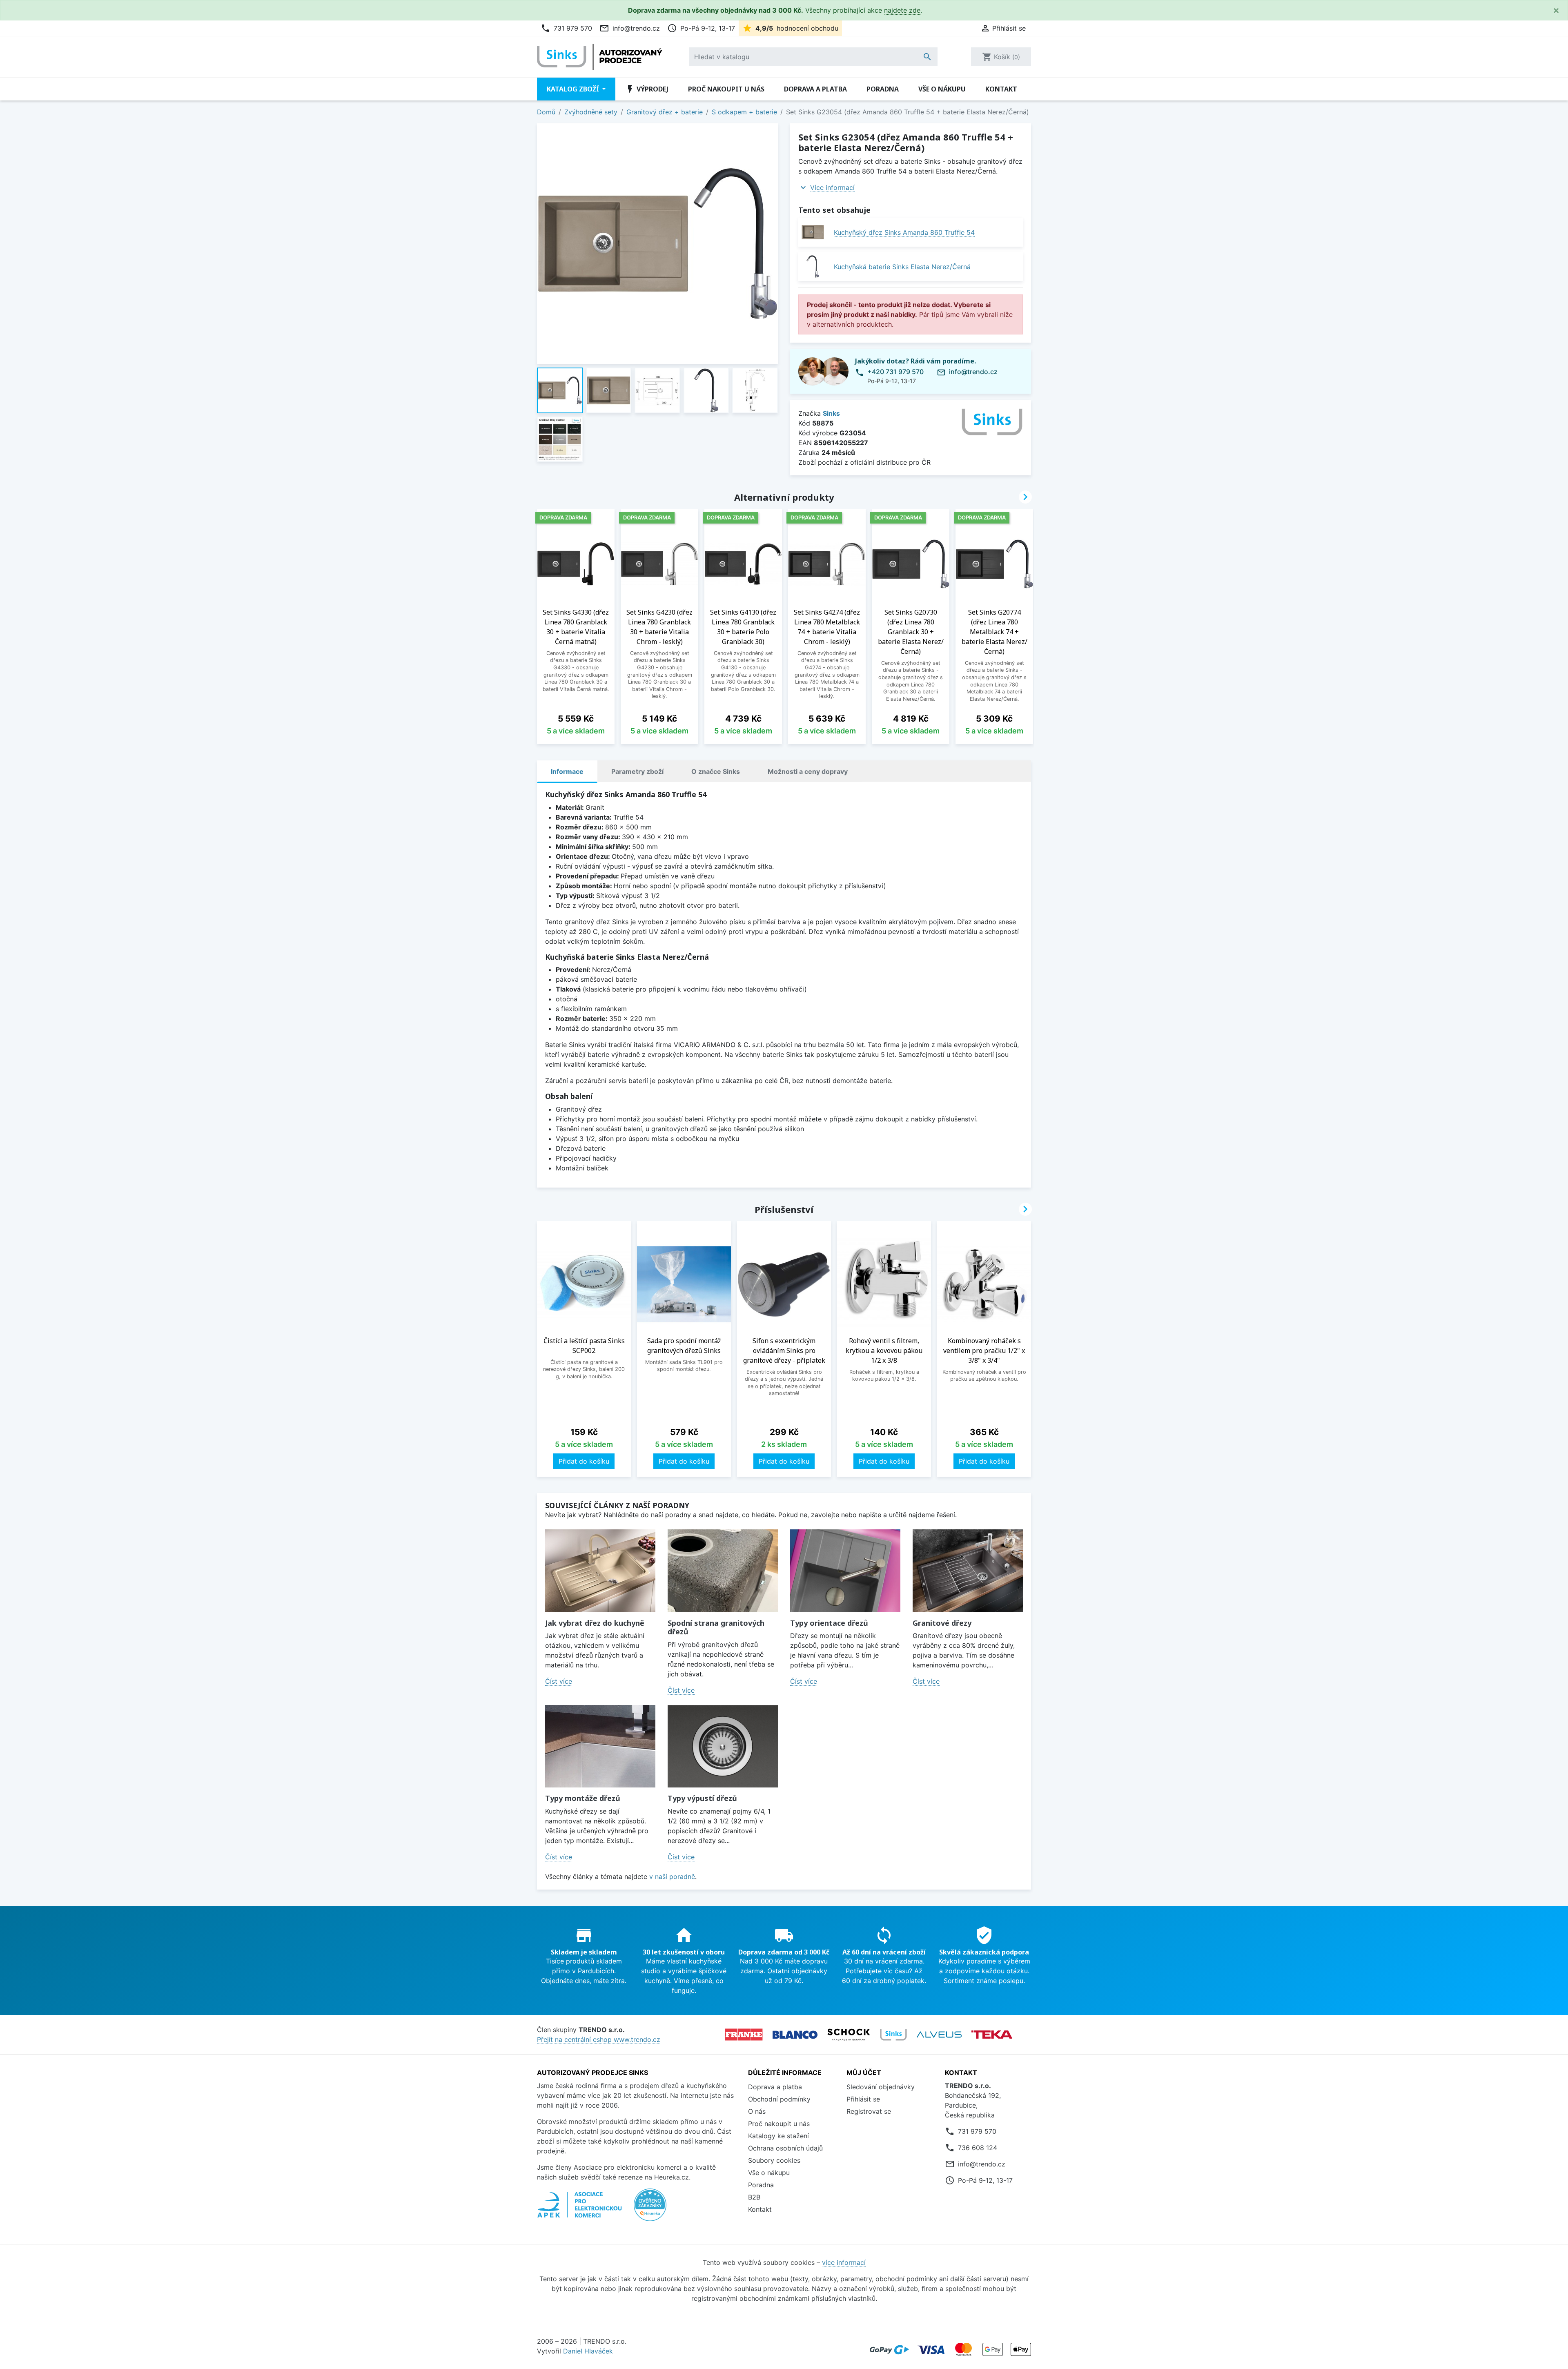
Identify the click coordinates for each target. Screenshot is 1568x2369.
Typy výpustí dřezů (702, 1798)
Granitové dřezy (942, 1623)
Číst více (559, 1681)
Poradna (883, 89)
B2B (754, 2197)
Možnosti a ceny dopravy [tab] (808, 771)
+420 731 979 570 (895, 372)
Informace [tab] (567, 771)
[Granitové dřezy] (968, 1571)
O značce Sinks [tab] (716, 771)
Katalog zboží (574, 89)
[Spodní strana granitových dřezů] (723, 1571)
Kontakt (1001, 89)
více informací (844, 2262)
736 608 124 (978, 2148)
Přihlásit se (863, 2099)
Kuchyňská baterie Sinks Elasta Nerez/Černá (902, 267)
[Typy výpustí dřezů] (723, 1746)
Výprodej (647, 89)
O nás (757, 2111)
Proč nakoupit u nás (726, 89)
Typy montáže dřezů (583, 1798)
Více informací (832, 187)
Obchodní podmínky (779, 2099)
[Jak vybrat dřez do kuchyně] (600, 1571)
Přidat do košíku (584, 1461)
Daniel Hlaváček (588, 2351)
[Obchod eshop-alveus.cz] (939, 2035)
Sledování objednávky (881, 2087)
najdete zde (902, 10)
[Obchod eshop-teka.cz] (992, 2035)
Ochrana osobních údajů (785, 2148)
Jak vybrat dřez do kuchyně (595, 1623)
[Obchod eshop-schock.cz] (849, 2035)
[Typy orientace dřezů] (845, 1571)
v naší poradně (672, 1876)
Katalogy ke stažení (778, 2136)
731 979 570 (566, 28)
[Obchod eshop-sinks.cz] (893, 2035)
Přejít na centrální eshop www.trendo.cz (599, 2039)
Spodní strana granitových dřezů (716, 1627)
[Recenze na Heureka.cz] (650, 2209)
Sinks (831, 413)
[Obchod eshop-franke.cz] (744, 2035)
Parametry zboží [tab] (637, 771)
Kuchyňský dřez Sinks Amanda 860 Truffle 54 (904, 232)
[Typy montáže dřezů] (600, 1746)
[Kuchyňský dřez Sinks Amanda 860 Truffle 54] (813, 232)
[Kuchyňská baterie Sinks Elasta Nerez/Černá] (813, 266)
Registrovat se (869, 2111)
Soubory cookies (774, 2160)
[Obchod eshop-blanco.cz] (795, 2035)
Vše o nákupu (942, 89)
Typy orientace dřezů (829, 1623)
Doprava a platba (815, 89)
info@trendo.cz (630, 28)
